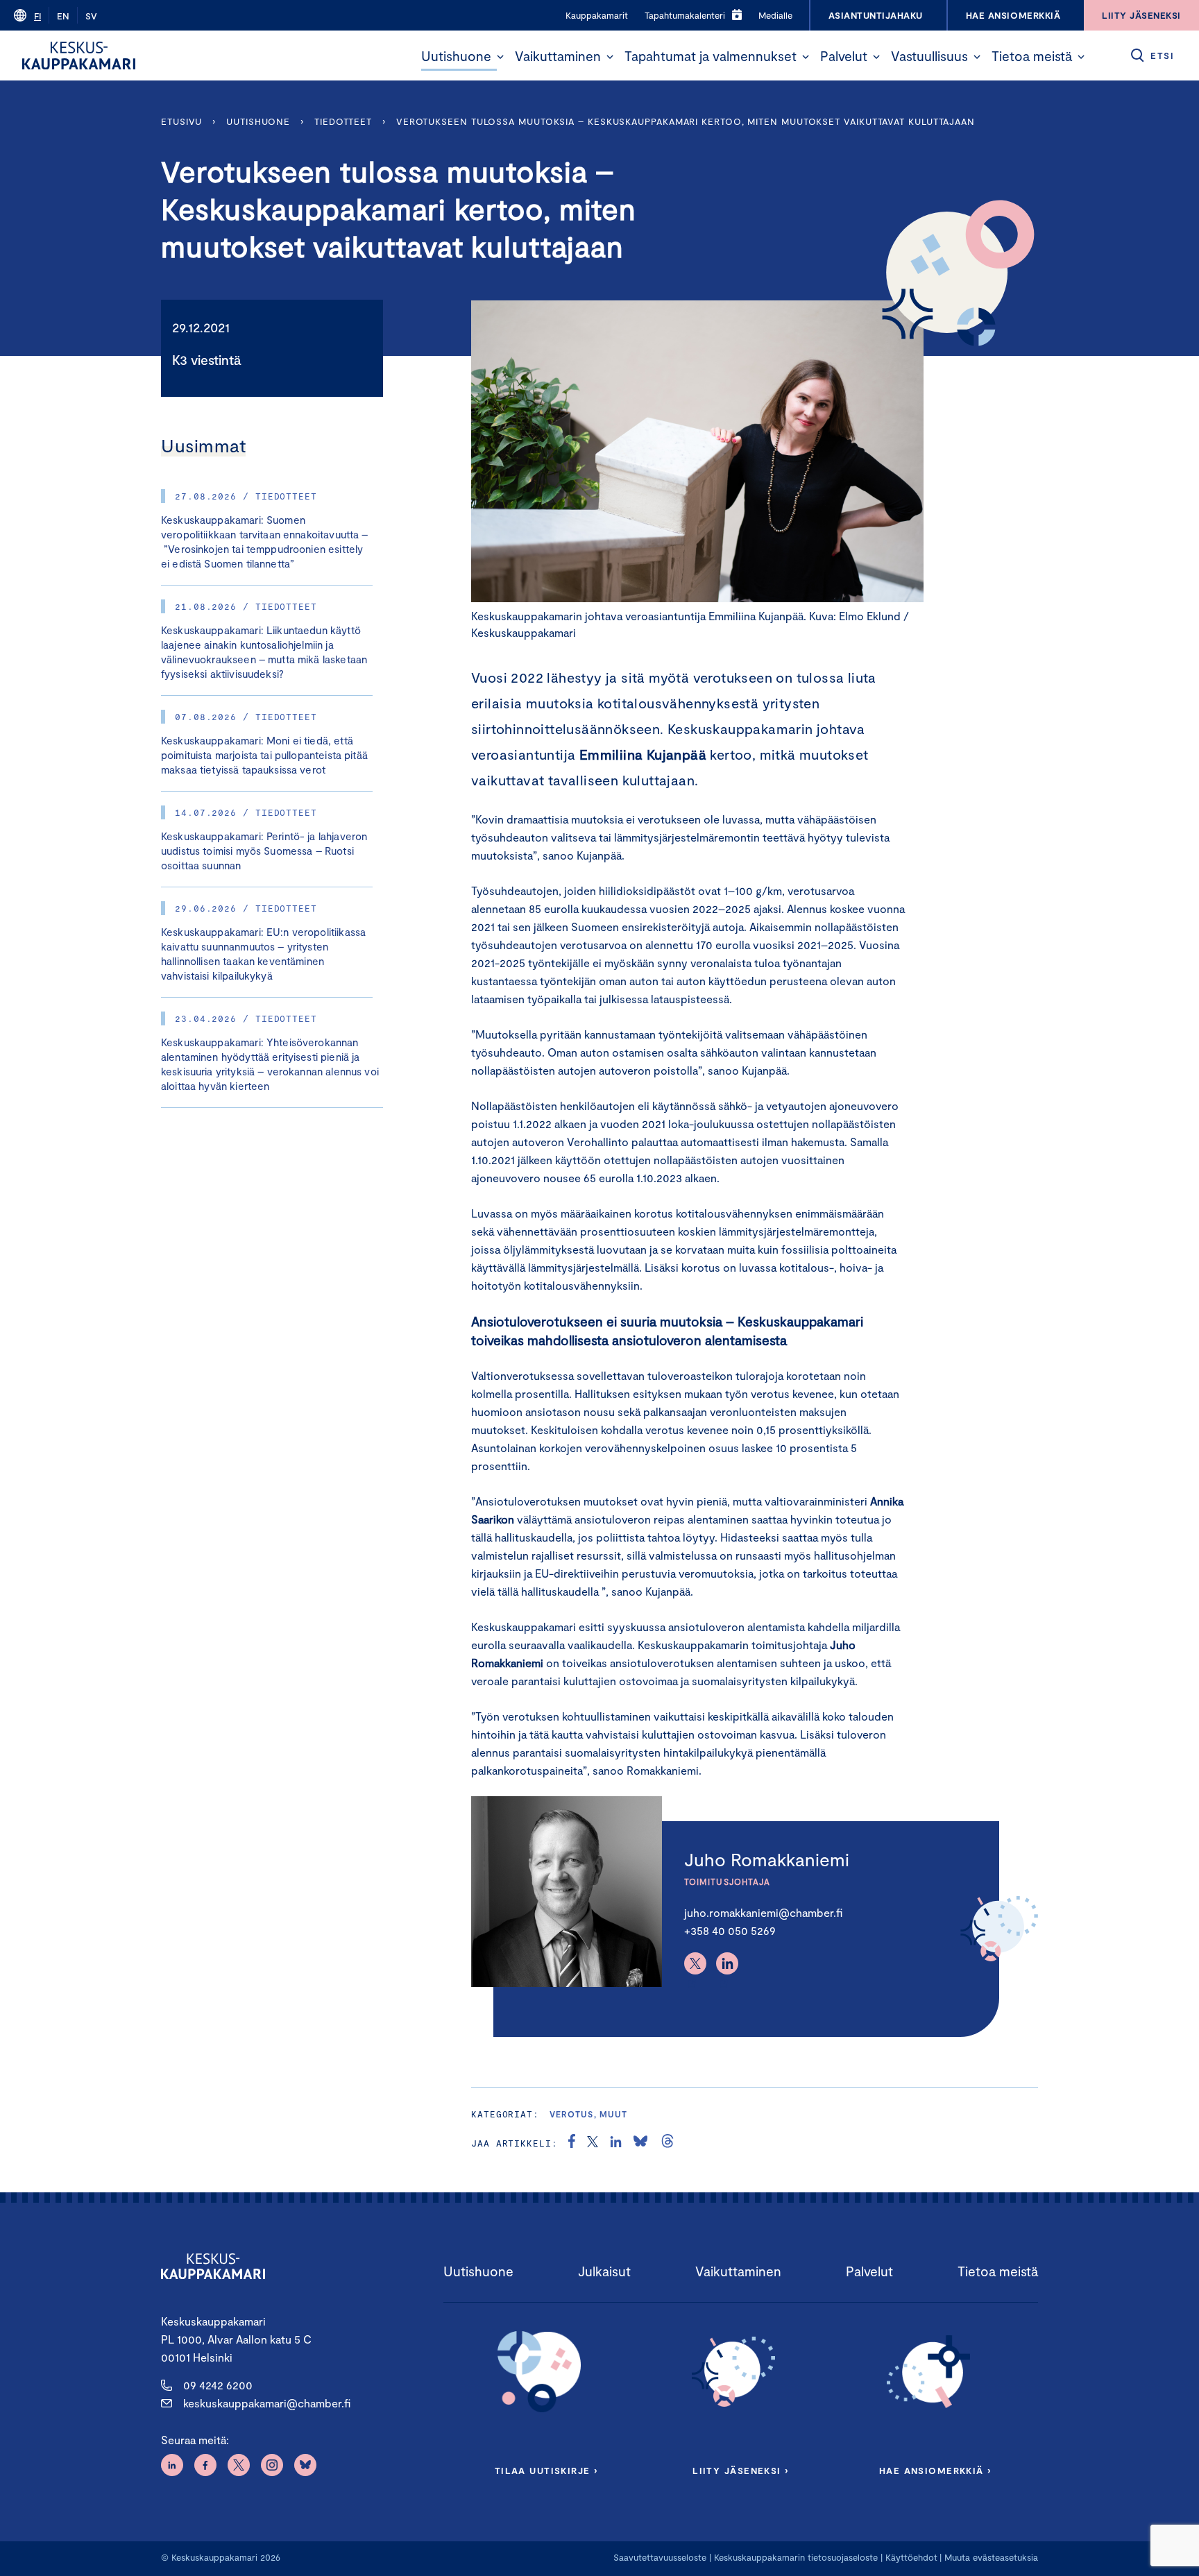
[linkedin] (616, 2143)
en (63, 16)
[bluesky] (640, 2143)
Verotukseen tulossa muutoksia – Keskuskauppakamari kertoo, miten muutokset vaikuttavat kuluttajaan (686, 121)
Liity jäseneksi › (740, 2471)
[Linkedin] (727, 1963)
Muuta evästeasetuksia (991, 2557)
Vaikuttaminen (558, 56)
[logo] (79, 56)
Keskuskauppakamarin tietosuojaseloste (794, 2557)
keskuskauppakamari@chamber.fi (267, 2403)
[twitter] (593, 2143)
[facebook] (572, 2143)
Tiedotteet (343, 121)
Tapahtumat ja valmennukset (711, 56)
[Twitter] (695, 1963)
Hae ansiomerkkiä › (935, 2471)
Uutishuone (456, 56)
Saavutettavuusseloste (660, 2557)
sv (91, 16)
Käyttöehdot (911, 2557)
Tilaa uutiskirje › (546, 2471)
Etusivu (181, 121)
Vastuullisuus (929, 56)
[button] (500, 57)
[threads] (667, 2143)
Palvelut (844, 56)
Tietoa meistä (1032, 56)
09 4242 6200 (218, 2385)
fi (37, 16)
